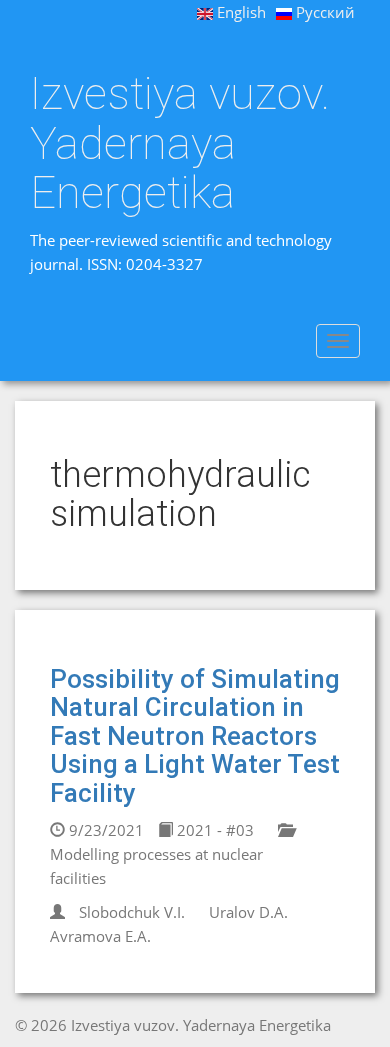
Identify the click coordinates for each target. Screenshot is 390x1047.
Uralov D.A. (248, 912)
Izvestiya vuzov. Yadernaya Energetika (180, 143)
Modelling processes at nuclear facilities (156, 866)
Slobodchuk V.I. (132, 912)
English (239, 12)
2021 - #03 (213, 830)
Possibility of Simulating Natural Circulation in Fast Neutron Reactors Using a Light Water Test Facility (195, 736)
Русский (323, 12)
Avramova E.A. (100, 936)
